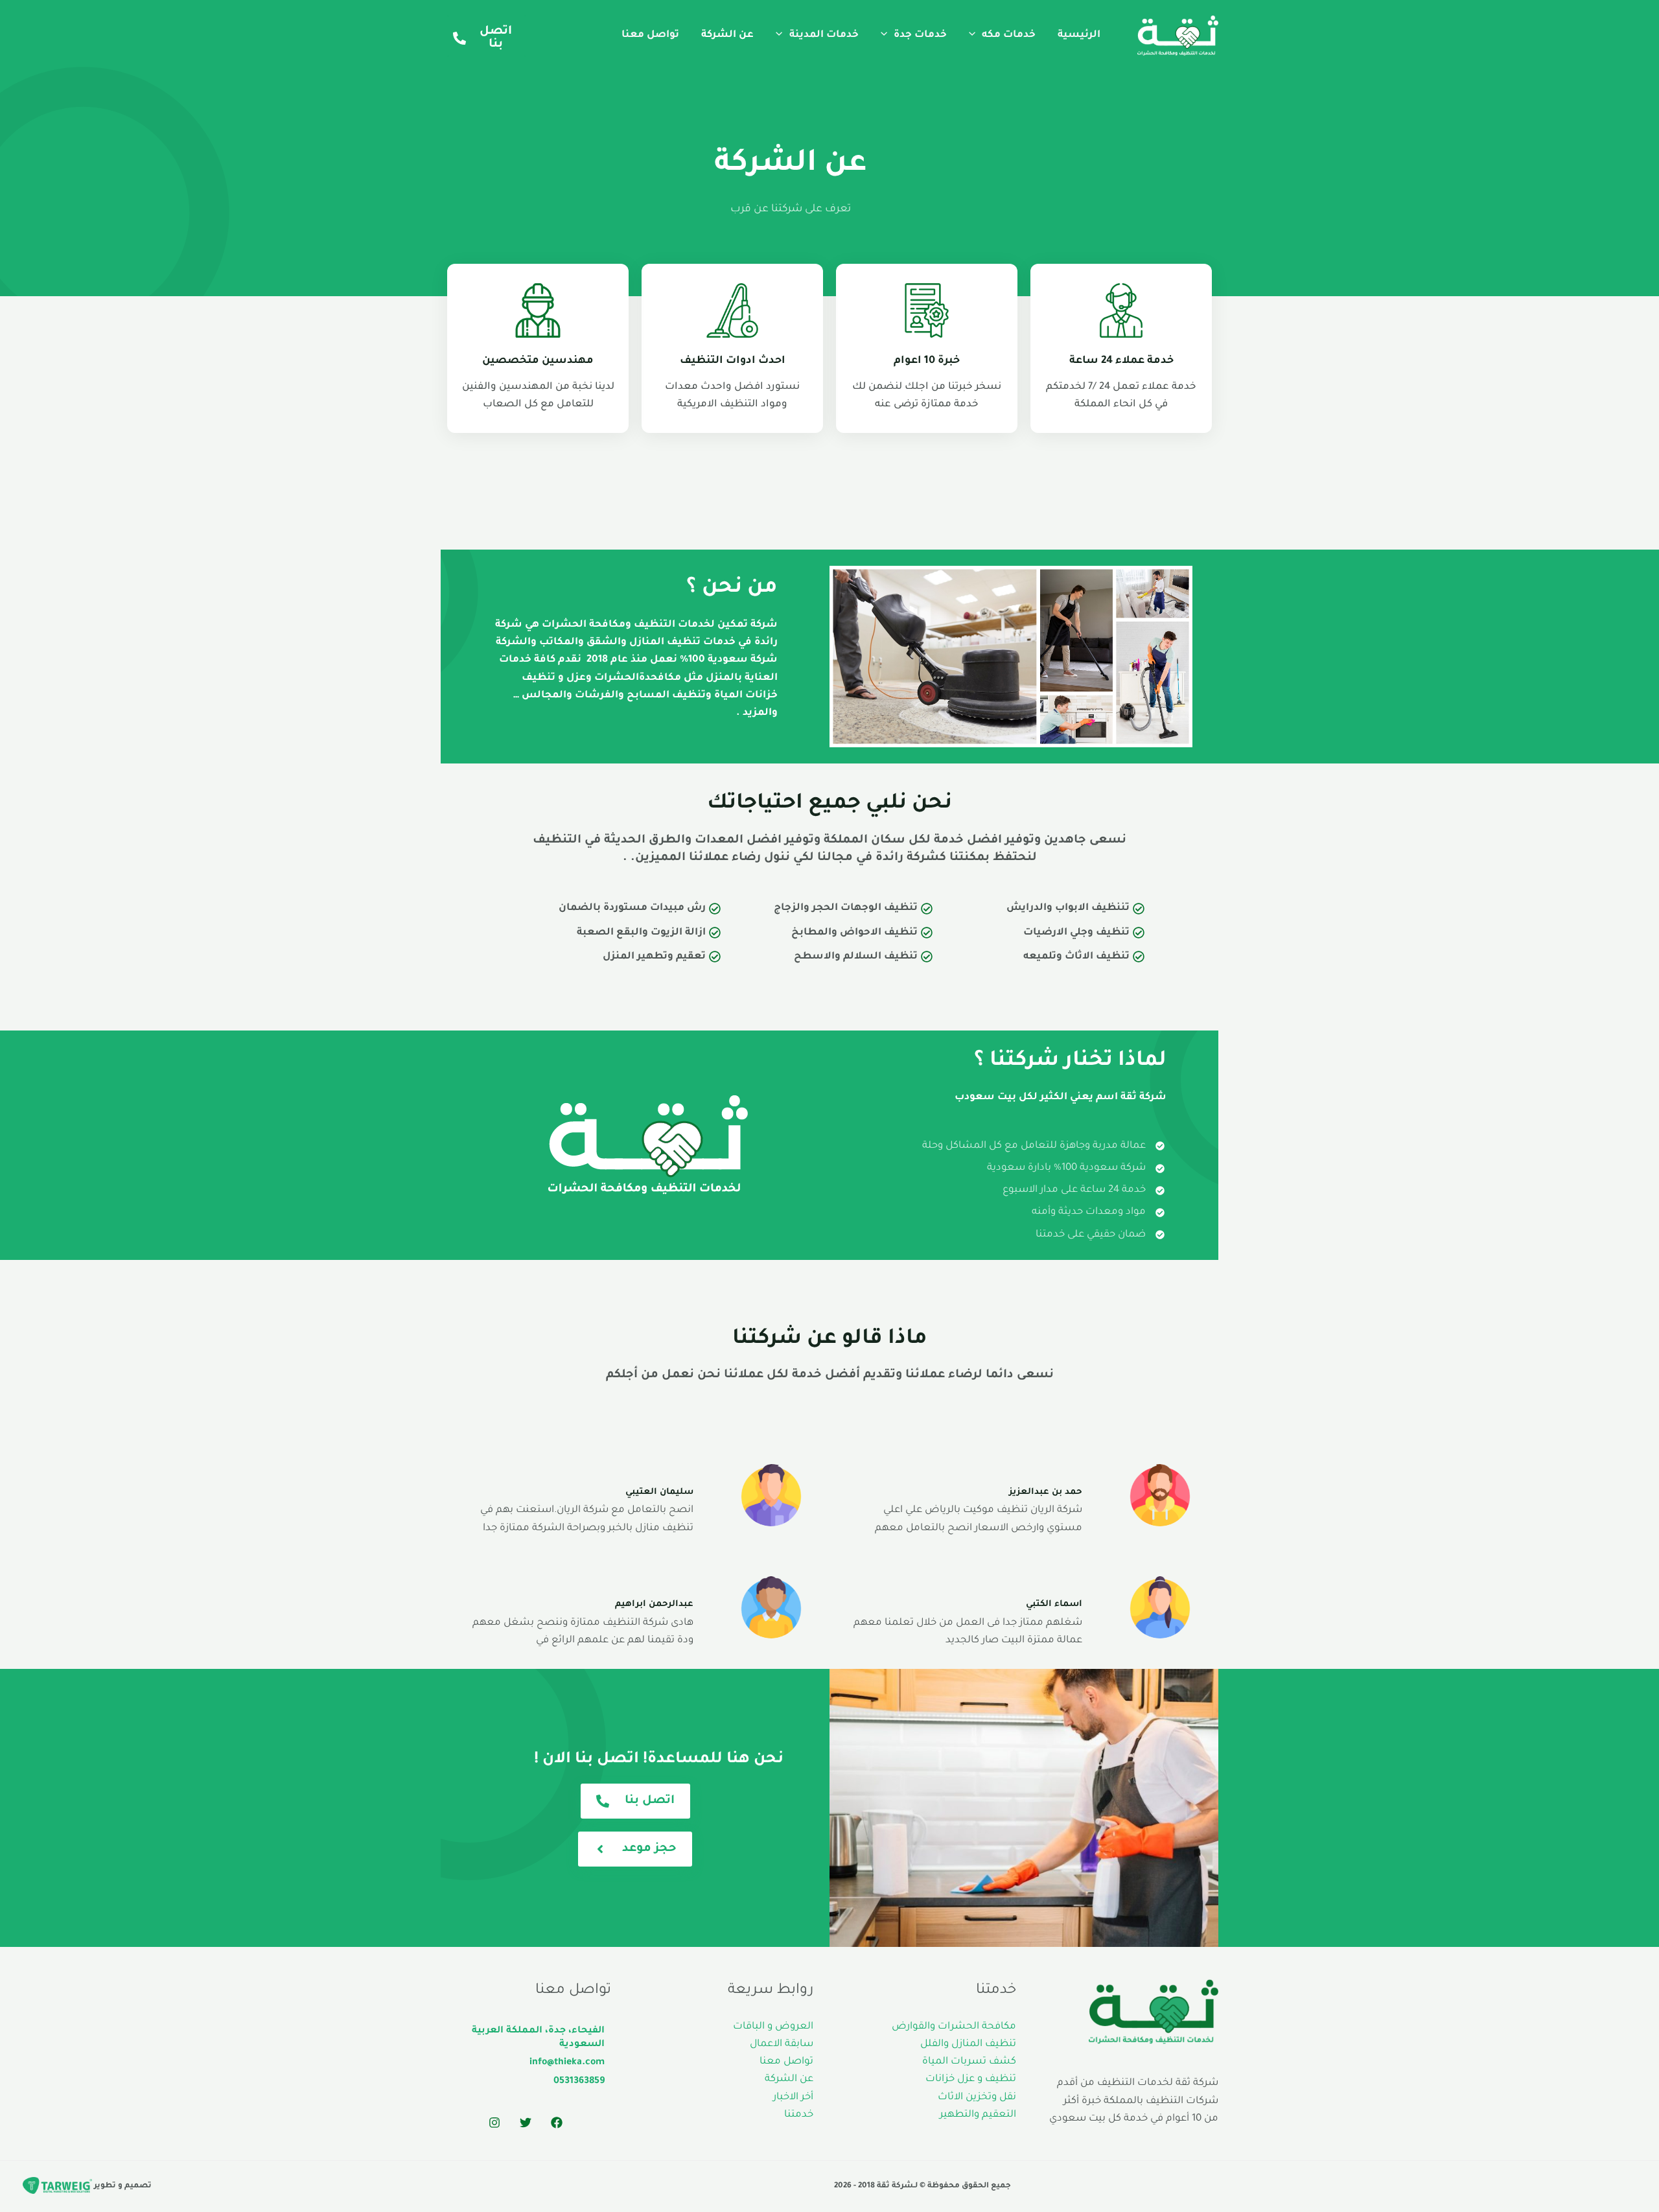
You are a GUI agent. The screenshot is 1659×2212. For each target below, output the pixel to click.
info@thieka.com (567, 2063)
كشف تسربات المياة (969, 2062)
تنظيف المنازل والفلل (968, 2044)
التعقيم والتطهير (978, 2115)
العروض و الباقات (773, 2027)
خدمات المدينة (824, 35)
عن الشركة (727, 35)
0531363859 (579, 2082)
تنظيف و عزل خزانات (971, 2079)
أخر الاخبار (793, 2098)
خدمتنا (799, 2115)
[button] (975, 35)
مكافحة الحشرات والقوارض (954, 2027)
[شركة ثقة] (1178, 37)
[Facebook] (557, 2123)
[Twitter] (526, 2123)
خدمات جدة (920, 35)
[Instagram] (494, 2123)
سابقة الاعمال (782, 2044)
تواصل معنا (650, 35)
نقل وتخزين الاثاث (977, 2098)
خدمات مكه (1009, 35)
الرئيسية (1079, 35)
